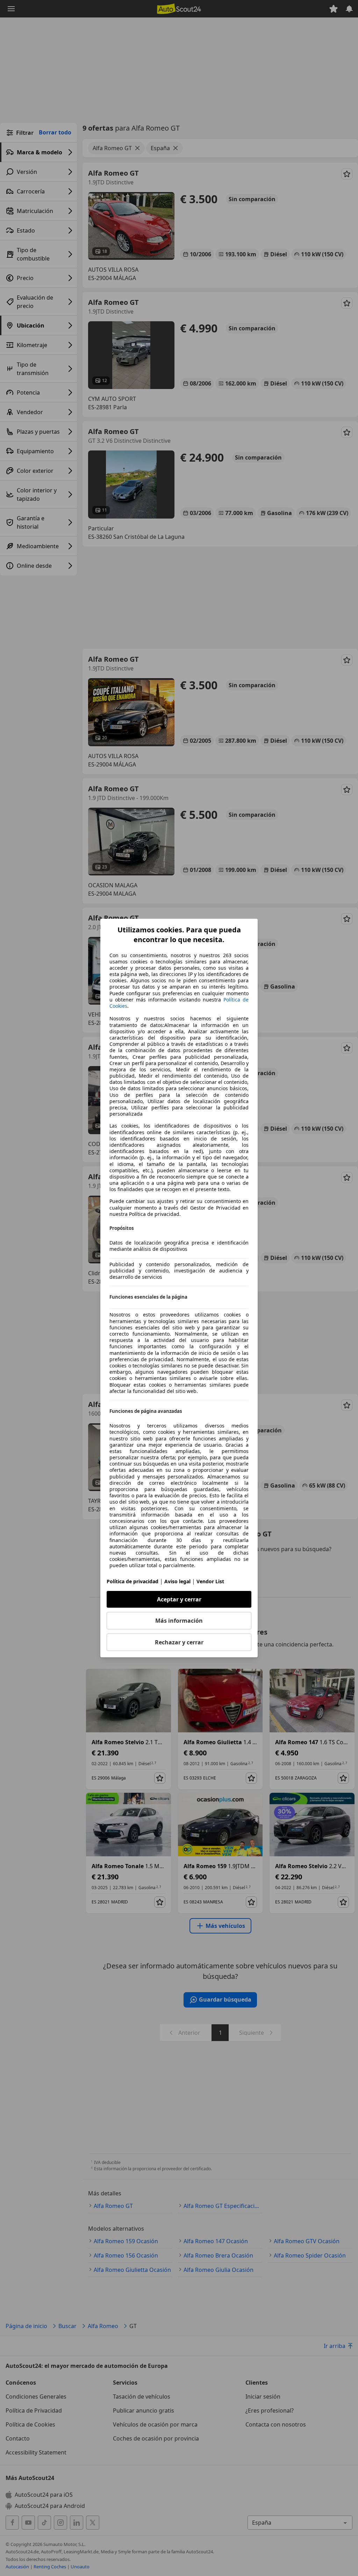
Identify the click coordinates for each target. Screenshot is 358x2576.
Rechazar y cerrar (179, 1642)
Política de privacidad (133, 1581)
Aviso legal (177, 1581)
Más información (179, 1621)
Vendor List (210, 1581)
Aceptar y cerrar (179, 1599)
